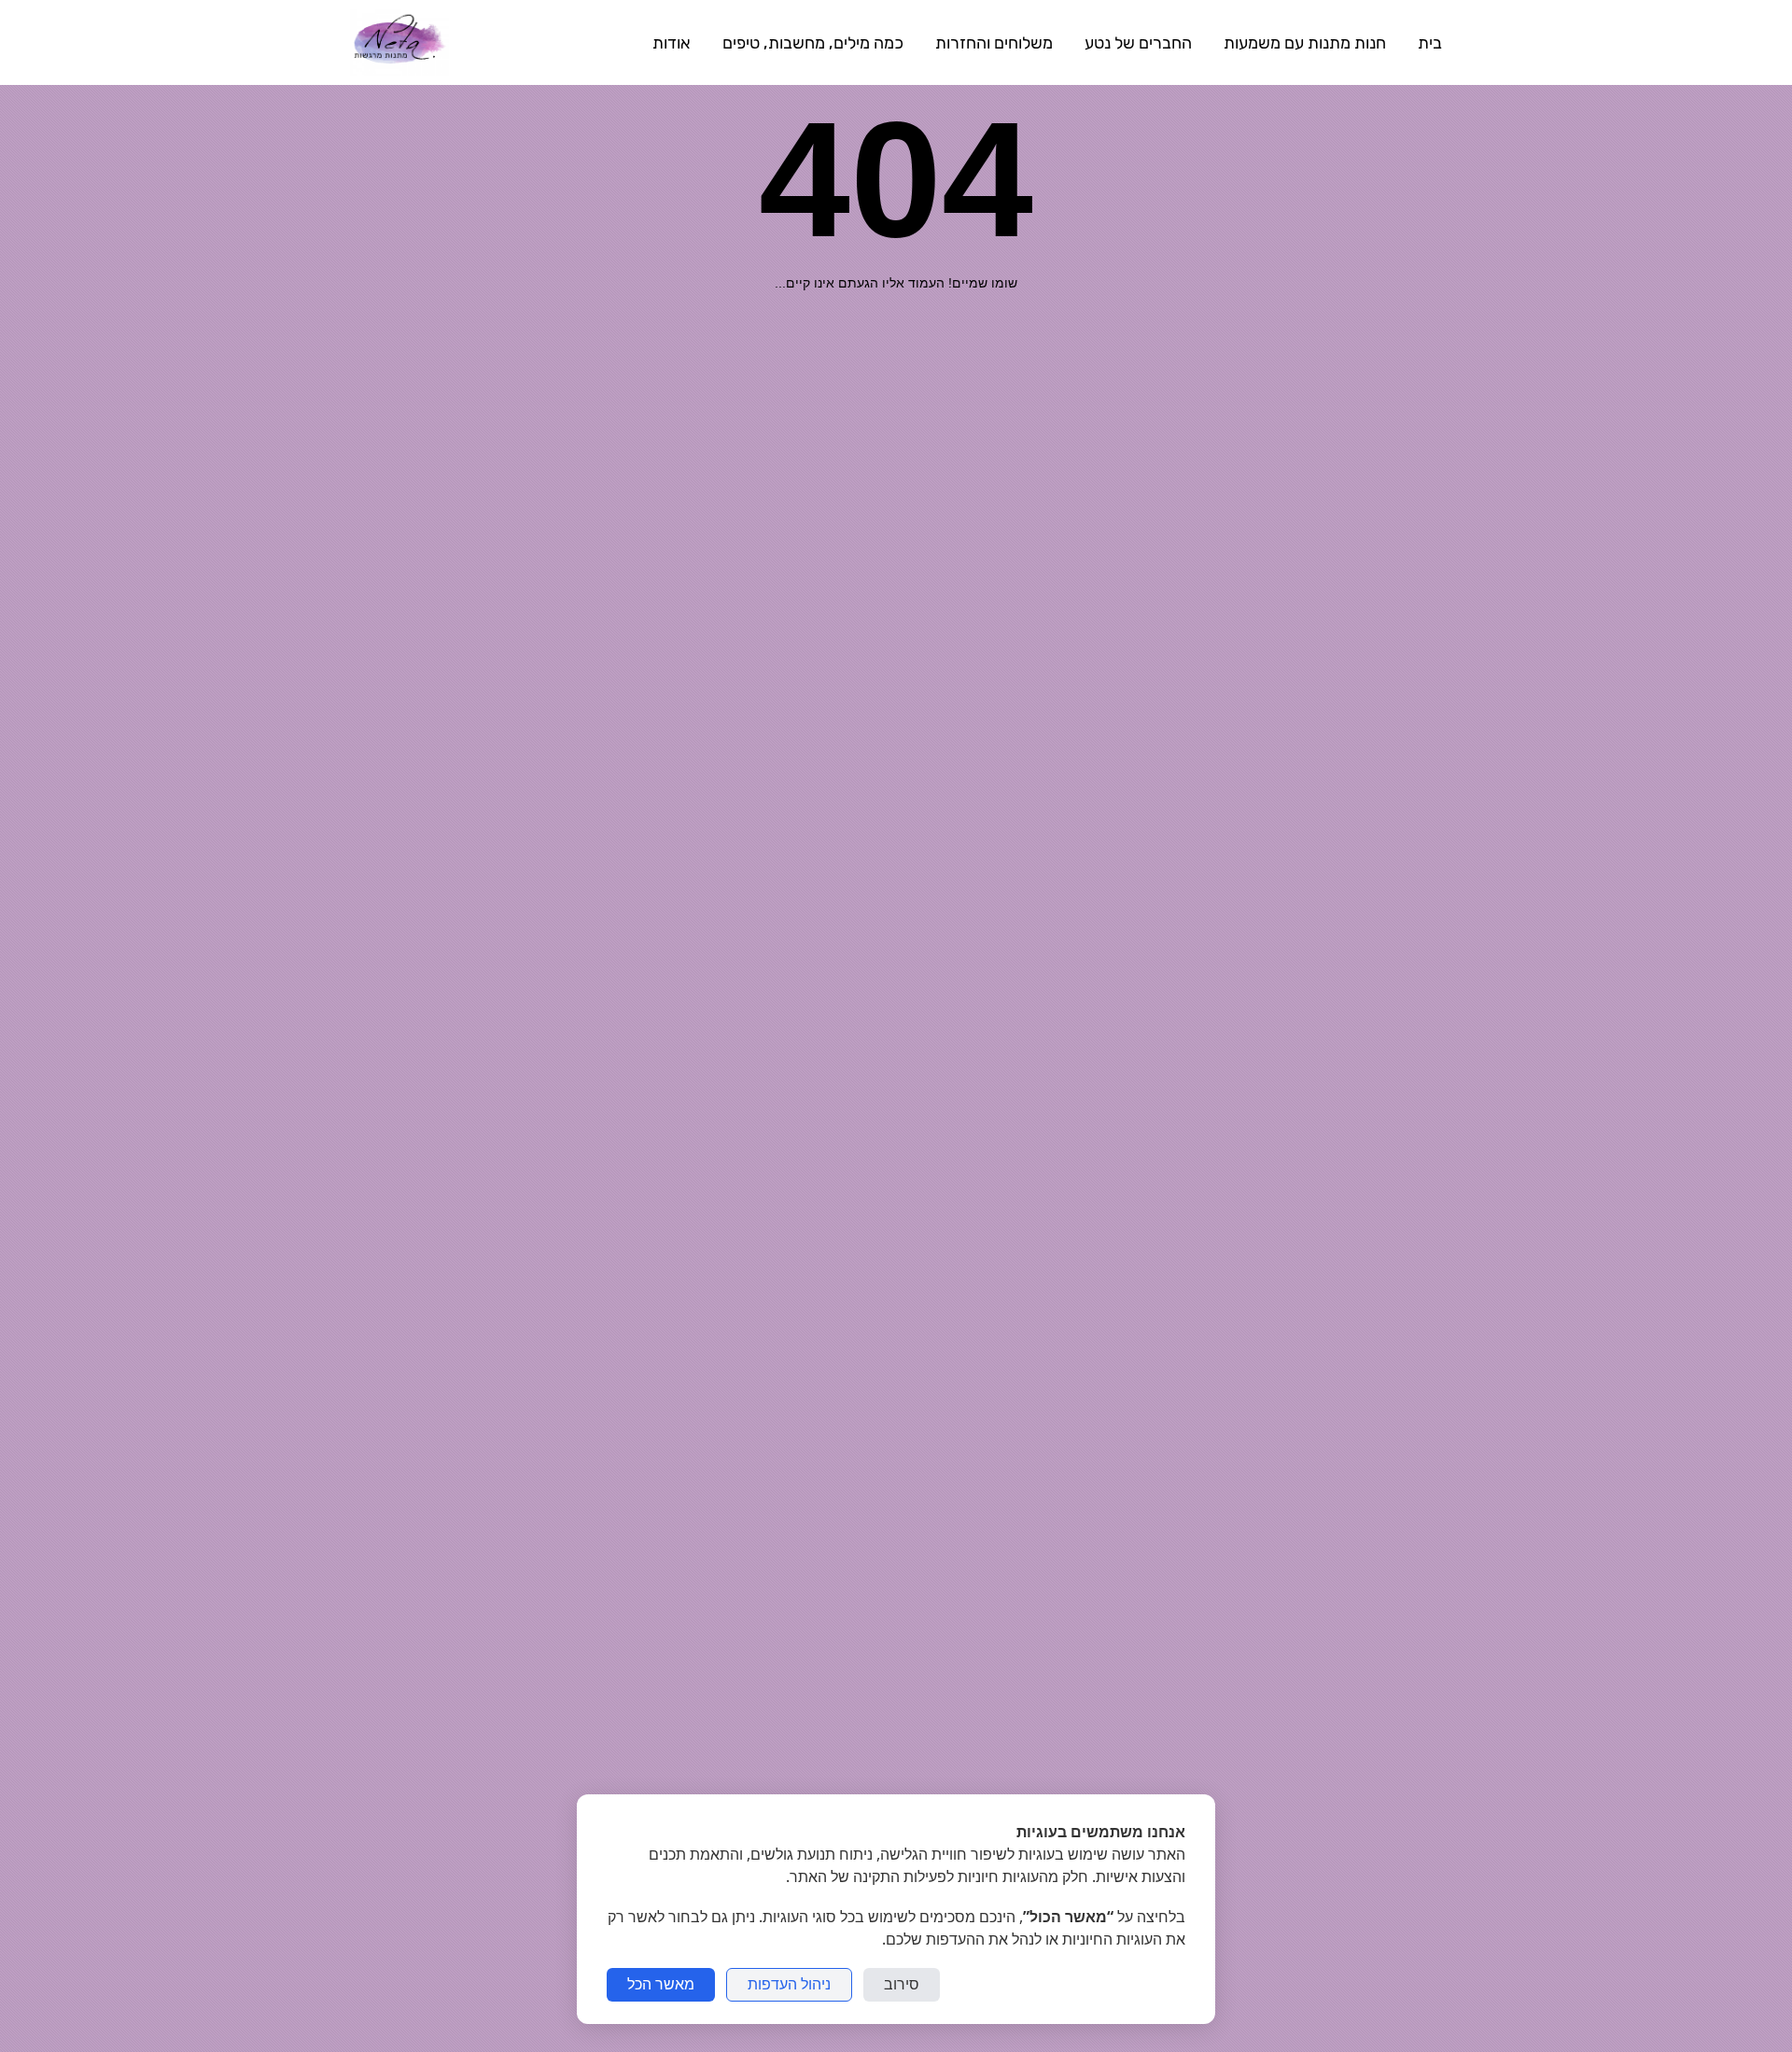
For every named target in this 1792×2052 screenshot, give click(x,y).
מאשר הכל (661, 1984)
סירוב (902, 1984)
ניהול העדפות (789, 1984)
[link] (399, 42)
